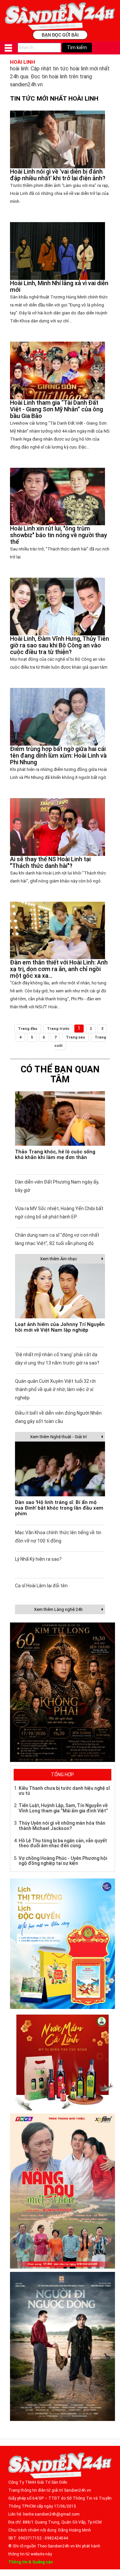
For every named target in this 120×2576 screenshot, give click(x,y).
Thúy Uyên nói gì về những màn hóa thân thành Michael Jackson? (62, 1826)
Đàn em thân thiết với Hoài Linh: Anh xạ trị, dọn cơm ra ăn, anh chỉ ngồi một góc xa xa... (59, 969)
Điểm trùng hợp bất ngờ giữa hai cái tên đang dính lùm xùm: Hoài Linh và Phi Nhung (58, 755)
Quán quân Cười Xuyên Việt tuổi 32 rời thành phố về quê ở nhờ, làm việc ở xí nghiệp (55, 1389)
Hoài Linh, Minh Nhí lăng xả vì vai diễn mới (59, 286)
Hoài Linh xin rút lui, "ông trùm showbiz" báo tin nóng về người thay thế (58, 535)
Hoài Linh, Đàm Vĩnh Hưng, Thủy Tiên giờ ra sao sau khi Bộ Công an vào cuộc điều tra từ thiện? (59, 645)
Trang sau (75, 1037)
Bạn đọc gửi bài (60, 35)
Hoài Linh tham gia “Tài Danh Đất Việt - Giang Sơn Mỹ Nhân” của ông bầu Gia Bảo (56, 409)
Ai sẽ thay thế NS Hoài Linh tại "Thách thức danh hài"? (50, 862)
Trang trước (58, 1029)
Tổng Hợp (62, 1775)
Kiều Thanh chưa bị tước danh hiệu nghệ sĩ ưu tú (64, 1791)
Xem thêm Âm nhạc (58, 1259)
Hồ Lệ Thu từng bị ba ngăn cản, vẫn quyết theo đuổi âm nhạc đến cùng (63, 1843)
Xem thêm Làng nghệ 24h (58, 1609)
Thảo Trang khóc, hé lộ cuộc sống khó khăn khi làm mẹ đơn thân (55, 1155)
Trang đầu (28, 1029)
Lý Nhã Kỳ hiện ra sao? (38, 1559)
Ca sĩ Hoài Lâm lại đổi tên (41, 1586)
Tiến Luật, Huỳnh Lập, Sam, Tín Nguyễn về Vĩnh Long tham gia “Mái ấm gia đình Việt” (63, 1808)
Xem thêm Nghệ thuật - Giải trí (58, 1437)
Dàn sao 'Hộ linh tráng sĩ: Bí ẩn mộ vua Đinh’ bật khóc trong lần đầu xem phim (59, 1508)
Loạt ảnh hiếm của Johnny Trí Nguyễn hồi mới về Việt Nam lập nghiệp (60, 1327)
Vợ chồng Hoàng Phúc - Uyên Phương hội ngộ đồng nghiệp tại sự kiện (63, 1861)
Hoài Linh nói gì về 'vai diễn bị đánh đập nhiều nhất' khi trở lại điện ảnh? (58, 175)
